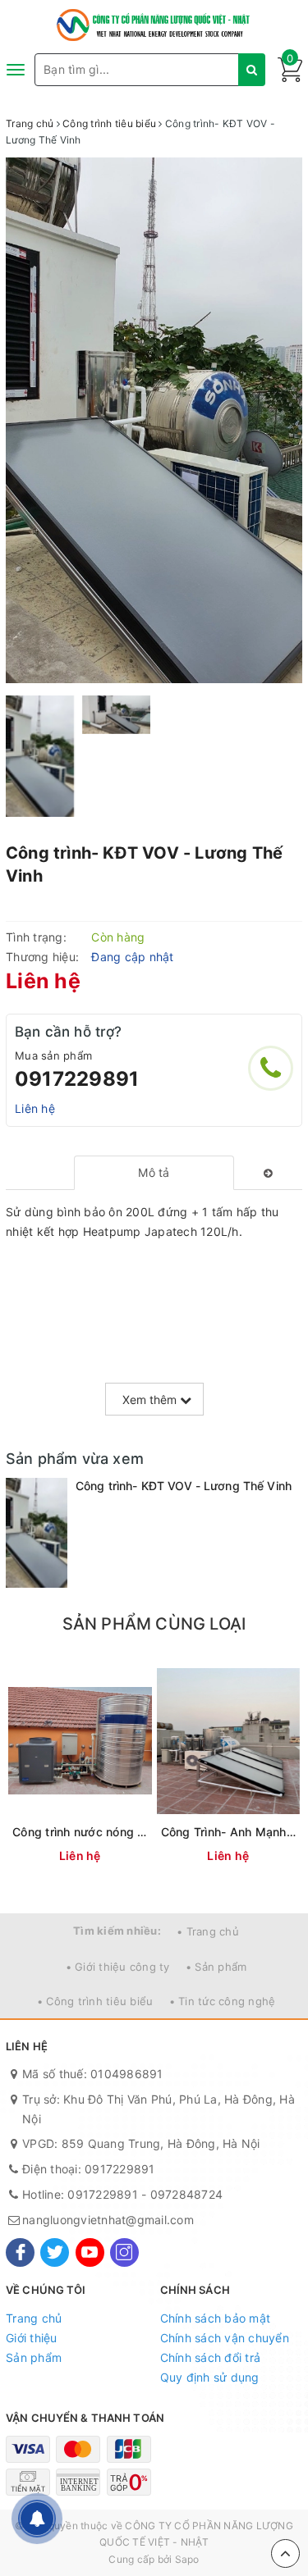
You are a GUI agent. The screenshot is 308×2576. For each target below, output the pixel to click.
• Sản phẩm (216, 1967)
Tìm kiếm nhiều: (117, 1931)
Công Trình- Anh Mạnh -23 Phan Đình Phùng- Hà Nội (229, 1832)
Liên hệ (35, 1108)
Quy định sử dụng (210, 2377)
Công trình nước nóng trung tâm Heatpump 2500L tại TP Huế (80, 1832)
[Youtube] (90, 2252)
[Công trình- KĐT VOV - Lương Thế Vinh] (37, 1533)
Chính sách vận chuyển (225, 2338)
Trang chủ (34, 2318)
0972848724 (187, 2194)
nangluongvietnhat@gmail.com (108, 2220)
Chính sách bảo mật (216, 2318)
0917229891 (77, 1079)
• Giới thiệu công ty (118, 1967)
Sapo (187, 2559)
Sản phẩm (34, 2357)
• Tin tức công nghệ (223, 2001)
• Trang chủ (208, 1931)
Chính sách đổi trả (211, 2357)
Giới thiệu (32, 2338)
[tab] (154, 1173)
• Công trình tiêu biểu (95, 2001)
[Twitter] (55, 2252)
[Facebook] (20, 2252)
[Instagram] (124, 2252)
